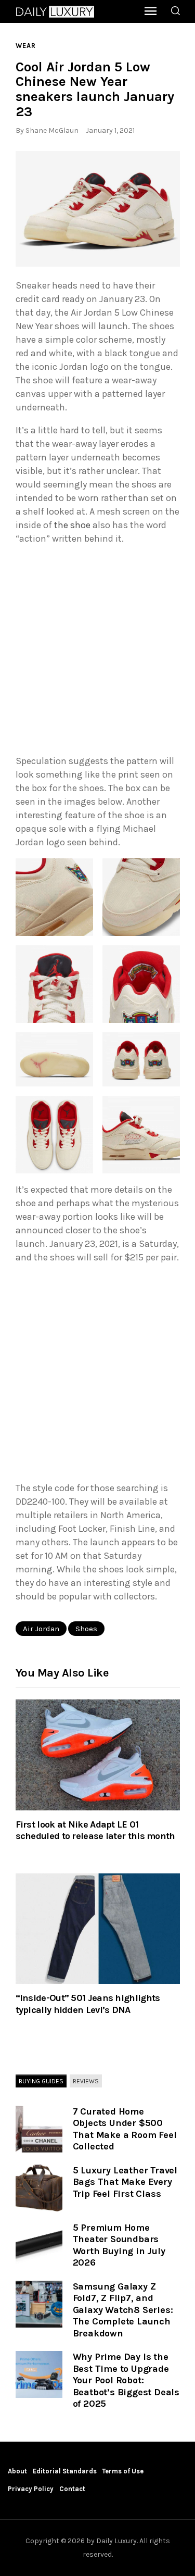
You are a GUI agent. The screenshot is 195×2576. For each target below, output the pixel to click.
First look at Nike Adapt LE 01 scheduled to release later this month (95, 1830)
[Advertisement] (97, 652)
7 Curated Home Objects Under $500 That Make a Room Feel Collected (125, 2129)
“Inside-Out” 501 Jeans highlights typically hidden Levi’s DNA (88, 2004)
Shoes (86, 1629)
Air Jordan (41, 1629)
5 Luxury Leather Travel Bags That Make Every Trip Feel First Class (125, 2182)
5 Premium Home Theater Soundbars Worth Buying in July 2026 (119, 2245)
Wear (26, 46)
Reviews (86, 2081)
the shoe (72, 525)
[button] (98, 209)
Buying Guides (41, 2081)
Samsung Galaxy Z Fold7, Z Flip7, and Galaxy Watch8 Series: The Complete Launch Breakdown (123, 2310)
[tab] (41, 2082)
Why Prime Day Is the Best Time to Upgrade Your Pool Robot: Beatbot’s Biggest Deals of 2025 (126, 2380)
